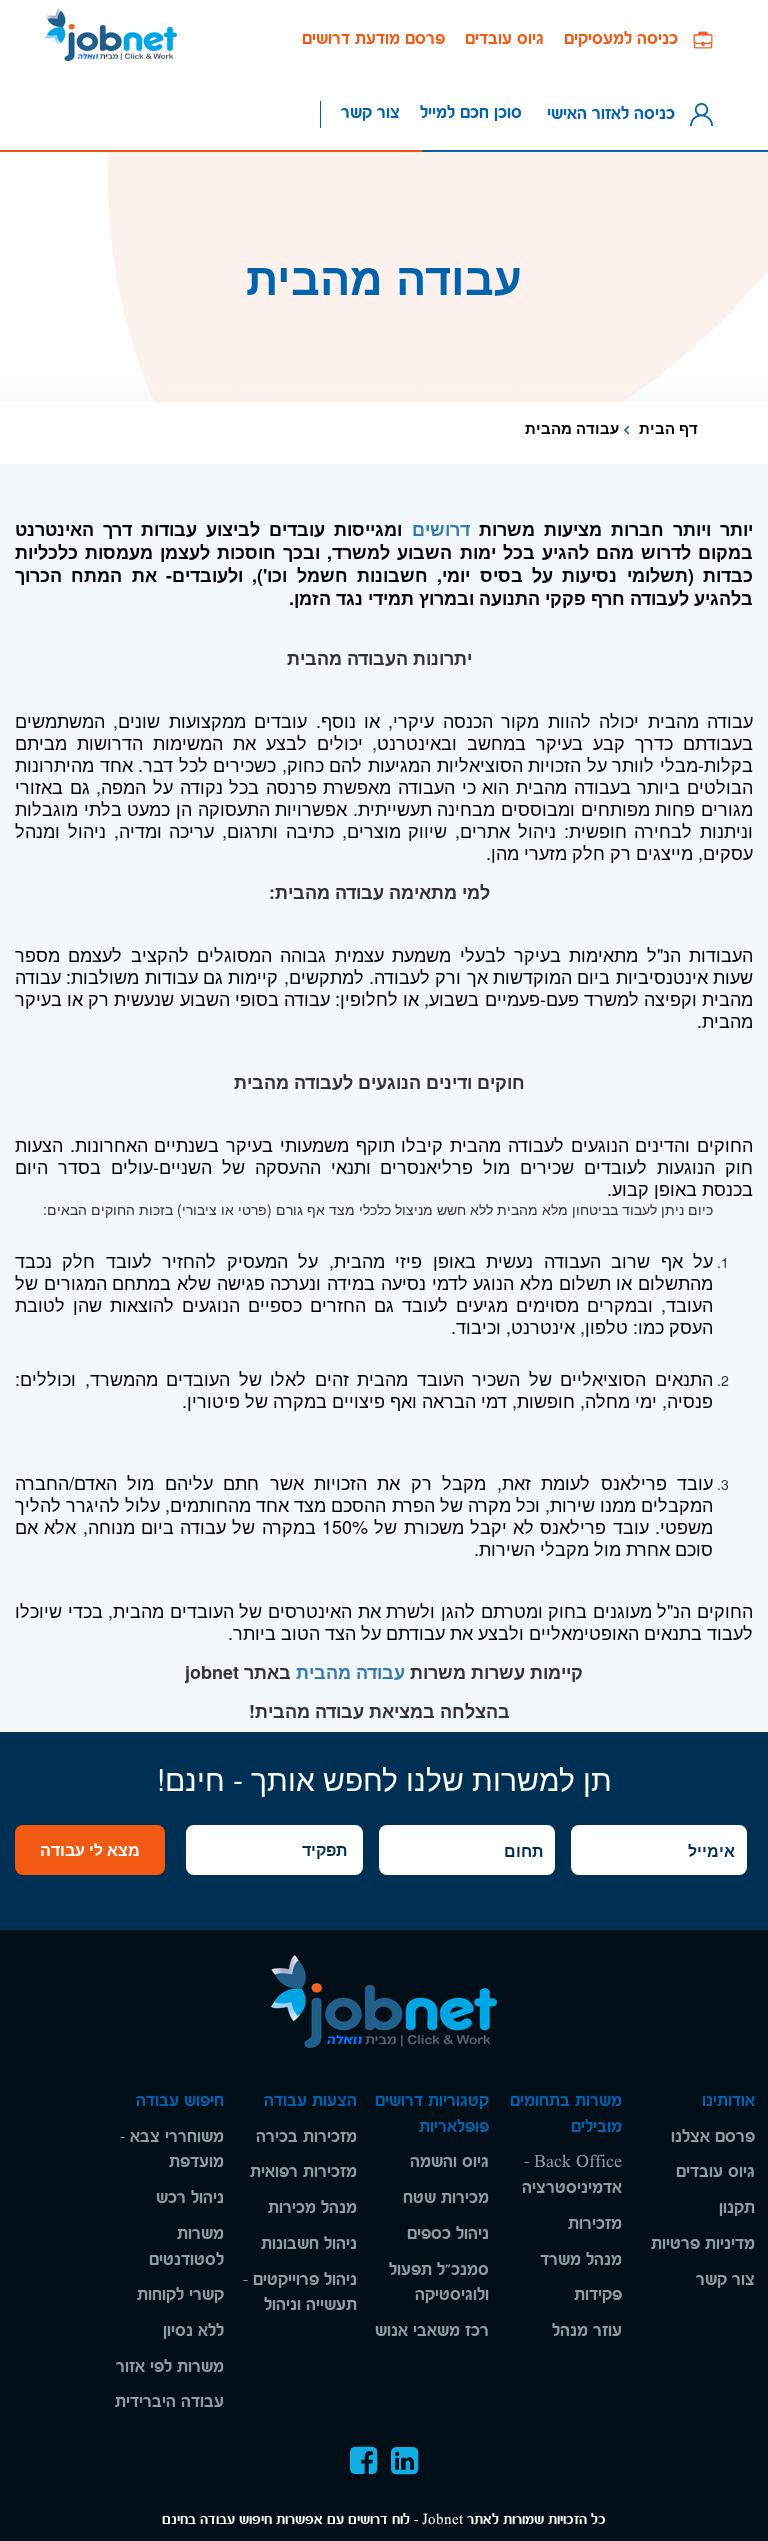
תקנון (737, 2207)
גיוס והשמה (449, 2161)
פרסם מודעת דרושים (373, 38)
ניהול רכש (190, 2197)
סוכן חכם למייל (471, 112)
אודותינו (728, 2100)
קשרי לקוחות (180, 2294)
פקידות (598, 2294)
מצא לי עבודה (90, 1849)
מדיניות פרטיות (703, 2243)
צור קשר (370, 112)
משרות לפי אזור (170, 2366)
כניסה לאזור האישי (616, 112)
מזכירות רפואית (303, 2171)
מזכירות (595, 2223)
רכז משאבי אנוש (432, 2330)
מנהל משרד (581, 2259)
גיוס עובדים (504, 38)
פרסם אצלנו (713, 2136)
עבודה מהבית (350, 1672)
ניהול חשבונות (309, 2243)
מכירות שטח (446, 2197)
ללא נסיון (193, 2330)
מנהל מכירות (312, 2207)
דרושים (441, 529)
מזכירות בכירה (306, 2136)
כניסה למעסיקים (628, 38)
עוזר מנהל (587, 2330)
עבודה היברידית (169, 2401)
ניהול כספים (448, 2233)
